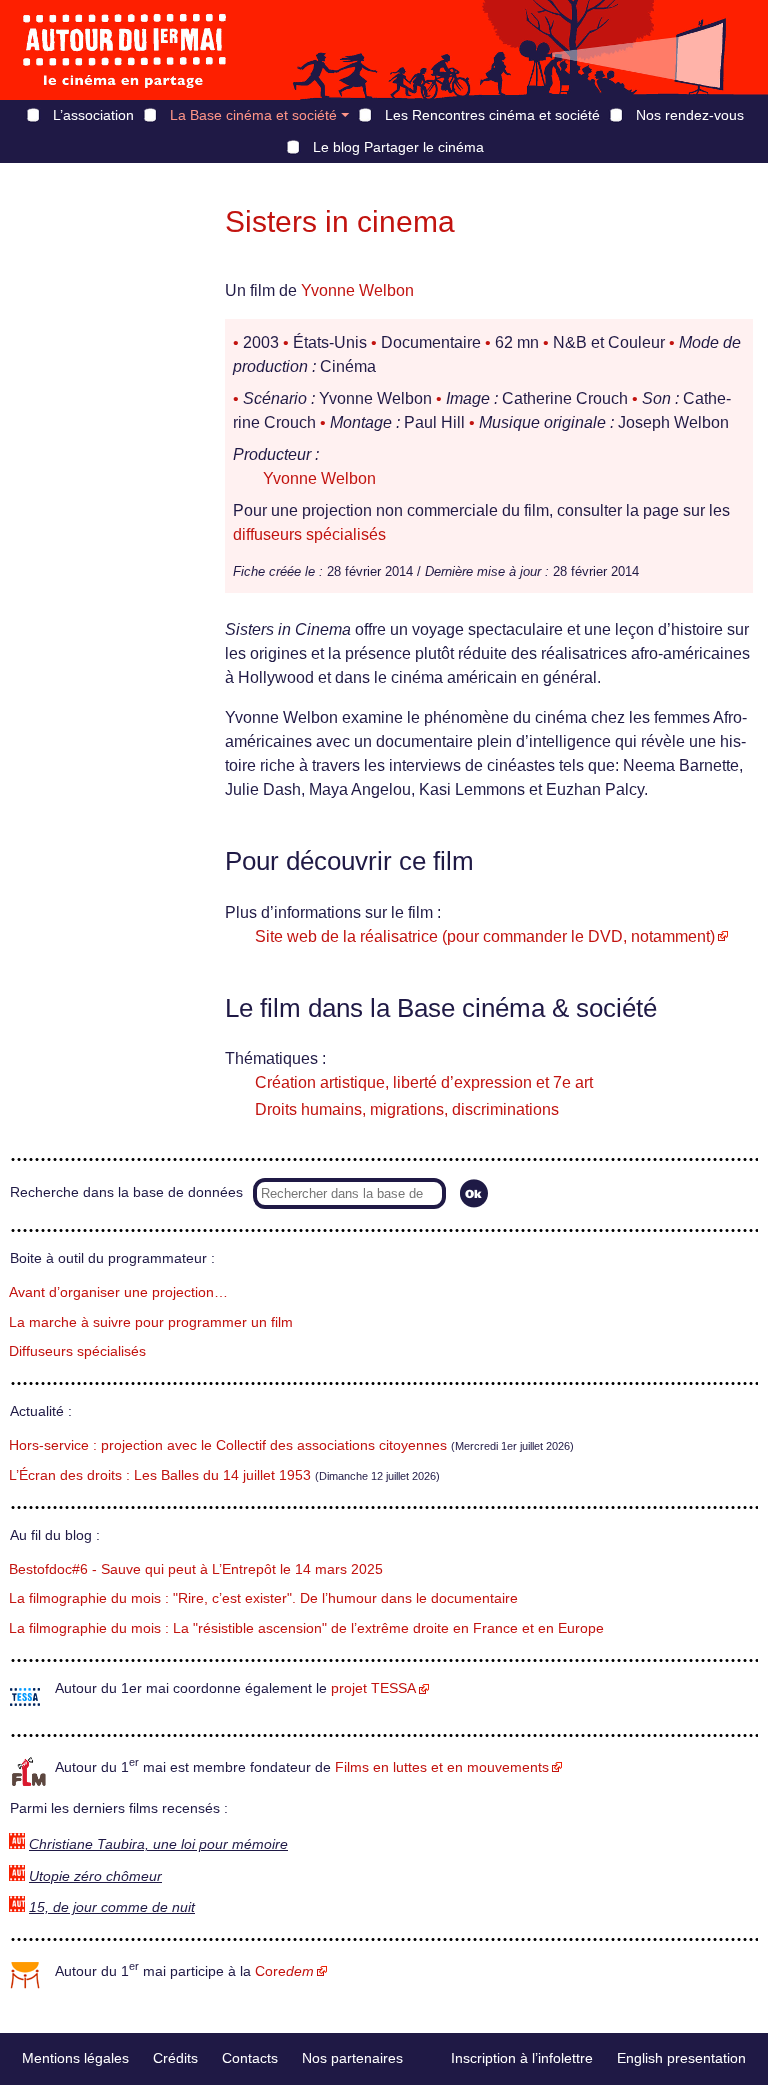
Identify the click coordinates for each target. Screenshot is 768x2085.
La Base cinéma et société (253, 115)
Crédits (175, 2058)
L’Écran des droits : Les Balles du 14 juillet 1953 (160, 1475)
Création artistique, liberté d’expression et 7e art (424, 1082)
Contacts (250, 2058)
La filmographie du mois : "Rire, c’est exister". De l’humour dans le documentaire (263, 1598)
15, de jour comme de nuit (112, 1907)
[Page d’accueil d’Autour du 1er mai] (125, 50)
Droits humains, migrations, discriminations (407, 1109)
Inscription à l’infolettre (522, 2058)
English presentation (681, 2058)
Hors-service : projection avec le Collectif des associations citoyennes (228, 1445)
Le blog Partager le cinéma (398, 147)
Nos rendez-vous (690, 115)
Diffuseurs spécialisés (77, 1351)
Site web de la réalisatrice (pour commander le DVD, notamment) (485, 936)
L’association (93, 115)
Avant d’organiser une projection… (118, 1292)
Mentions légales (75, 2058)
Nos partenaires (352, 2058)
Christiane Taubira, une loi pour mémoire (158, 1844)
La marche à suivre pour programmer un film (151, 1322)
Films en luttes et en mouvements (442, 1767)
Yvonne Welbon (357, 290)
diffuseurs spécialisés (309, 534)
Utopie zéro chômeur (95, 1876)
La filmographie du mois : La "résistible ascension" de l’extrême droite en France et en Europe (306, 1628)
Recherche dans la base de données (126, 1192)
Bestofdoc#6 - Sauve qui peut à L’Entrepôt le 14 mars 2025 (196, 1569)
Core (284, 1971)
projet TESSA (373, 1688)
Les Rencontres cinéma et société (492, 115)
